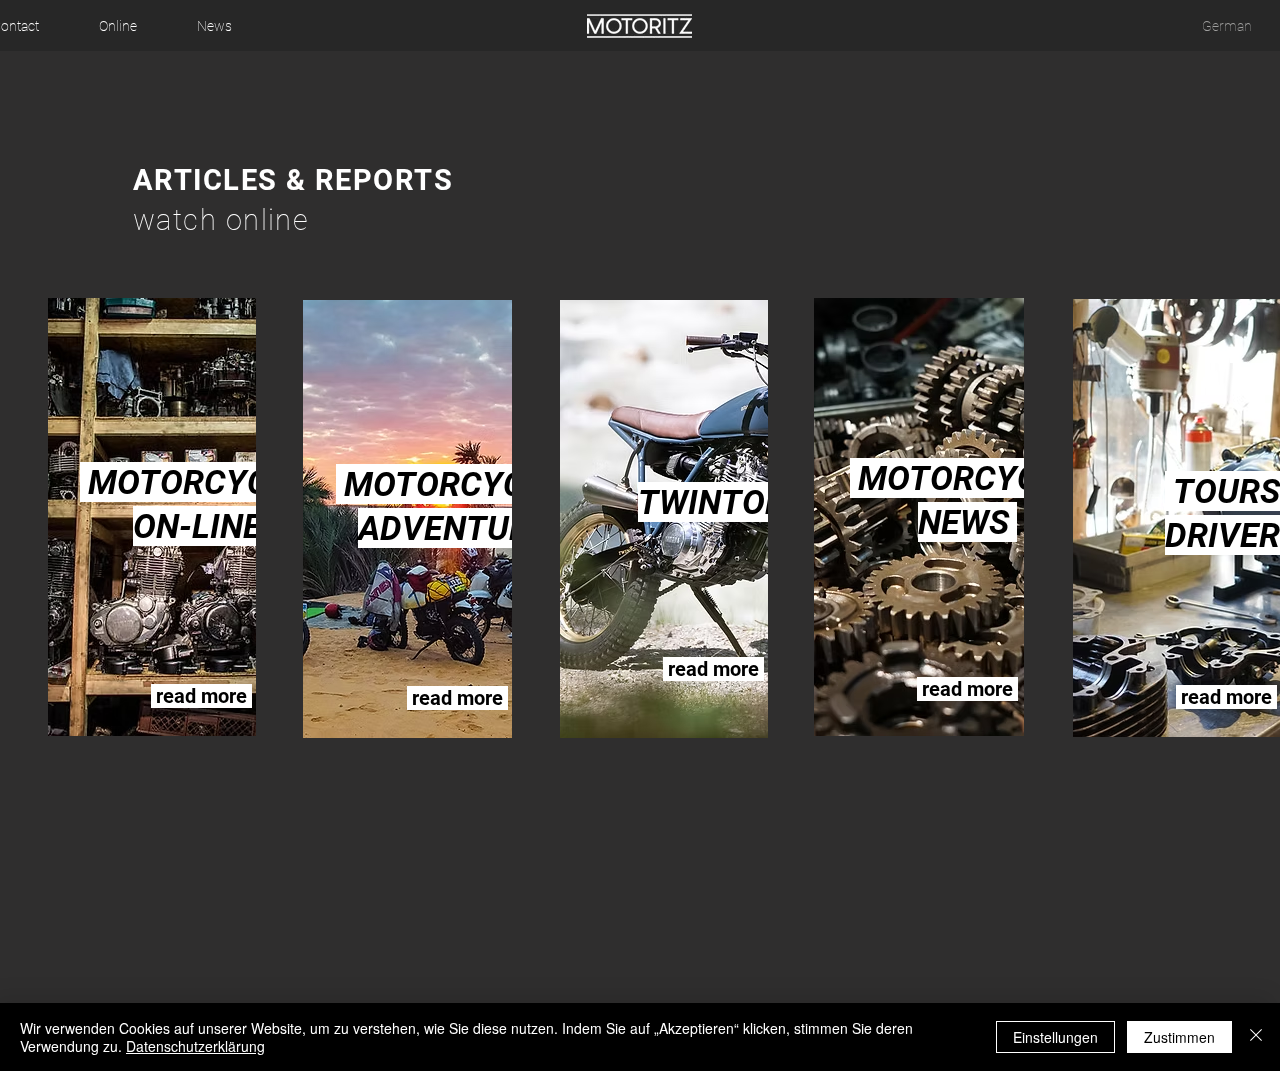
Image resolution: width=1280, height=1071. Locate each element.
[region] (201, 513)
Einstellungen (1055, 1037)
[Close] (1256, 1037)
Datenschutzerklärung (195, 1046)
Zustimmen (1179, 1037)
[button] (118, 26)
